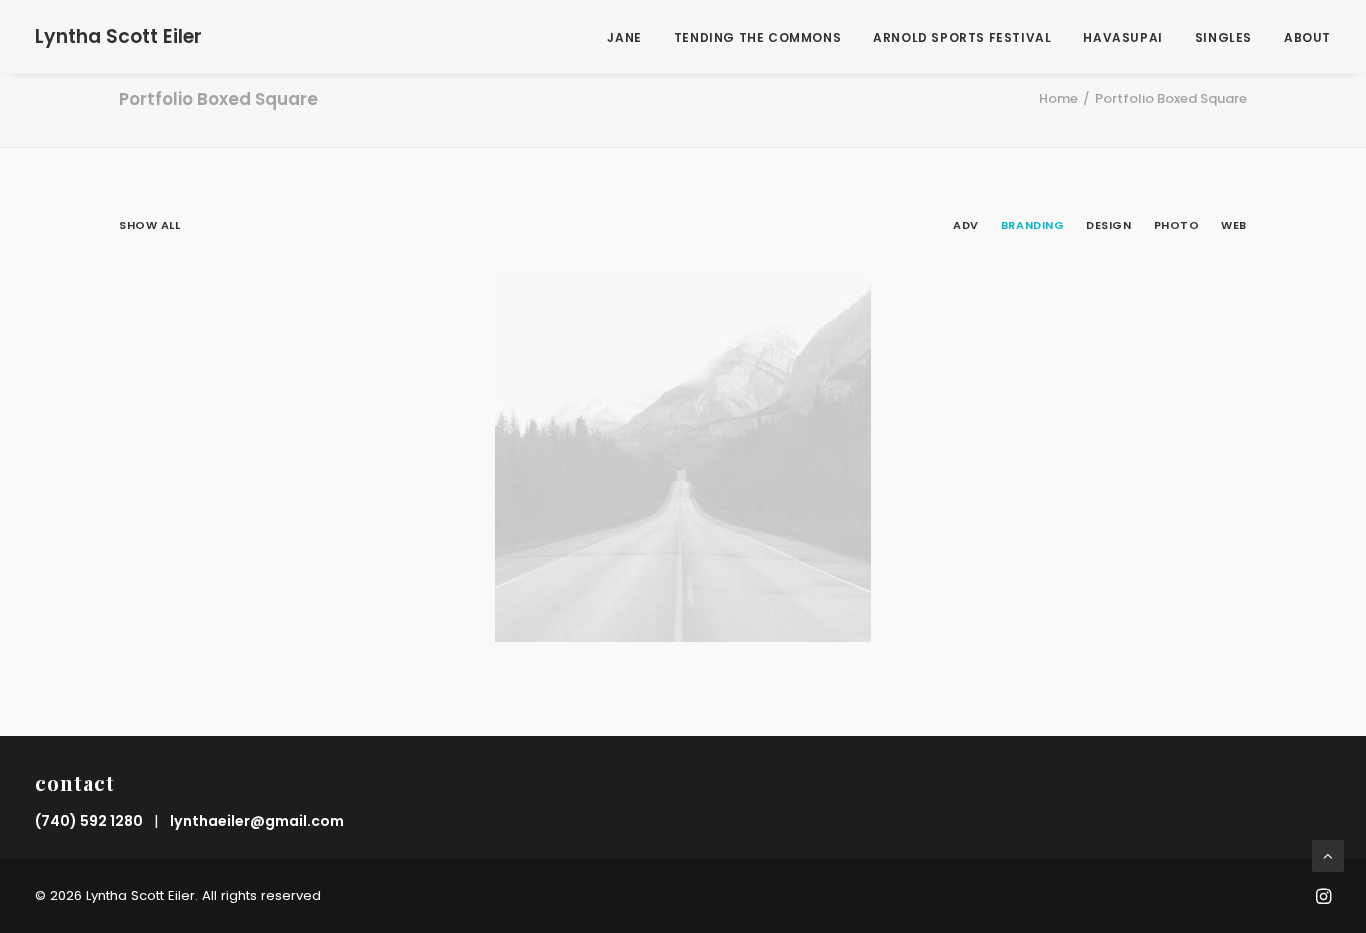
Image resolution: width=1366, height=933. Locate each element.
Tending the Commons (757, 37)
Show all (149, 225)
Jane (624, 37)
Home (1058, 98)
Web (1234, 225)
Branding (1032, 225)
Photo (1177, 225)
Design (1108, 225)
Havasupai (1122, 37)
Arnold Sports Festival (962, 37)
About (1307, 37)
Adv (966, 225)
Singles (1223, 37)
